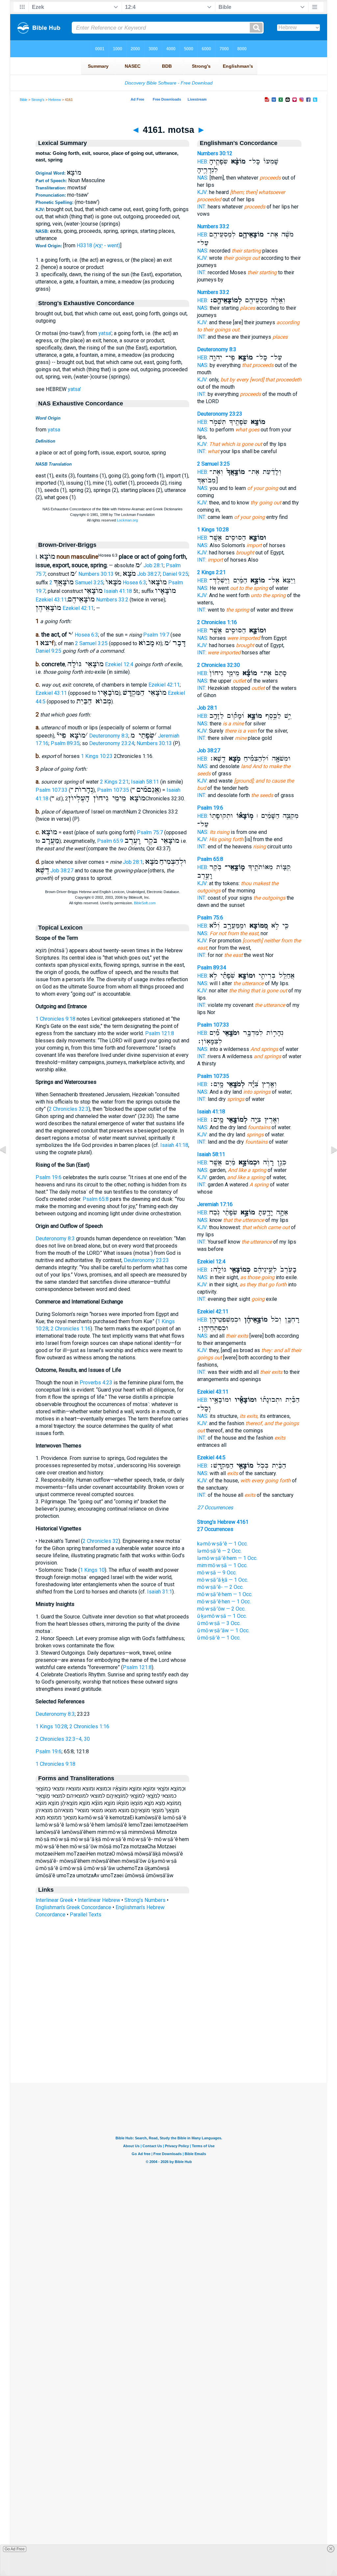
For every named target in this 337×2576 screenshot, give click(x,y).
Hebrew (55, 100)
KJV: (202, 192)
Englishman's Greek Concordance (73, 1907)
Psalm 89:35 (65, 743)
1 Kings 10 (92, 1570)
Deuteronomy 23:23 (146, 1260)
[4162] (329, 1165)
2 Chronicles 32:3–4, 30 (63, 1739)
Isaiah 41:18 (118, 591)
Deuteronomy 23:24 (112, 743)
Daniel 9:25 (175, 574)
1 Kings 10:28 (51, 1726)
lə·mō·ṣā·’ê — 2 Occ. (219, 1551)
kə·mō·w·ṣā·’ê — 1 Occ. (222, 1544)
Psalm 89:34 (212, 968)
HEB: (203, 162)
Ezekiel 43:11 (51, 600)
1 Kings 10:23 (97, 756)
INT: (202, 207)
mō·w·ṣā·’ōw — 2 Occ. (221, 1609)
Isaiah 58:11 (145, 782)
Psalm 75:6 (210, 918)
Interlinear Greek (54, 1900)
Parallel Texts (86, 1915)
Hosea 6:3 (134, 583)
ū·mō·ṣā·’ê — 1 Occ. (219, 1638)
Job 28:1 (154, 565)
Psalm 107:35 (113, 790)
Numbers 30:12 (215, 153)
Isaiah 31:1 (160, 1592)
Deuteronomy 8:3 (109, 736)
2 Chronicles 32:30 (219, 665)
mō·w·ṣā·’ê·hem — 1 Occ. (225, 1594)
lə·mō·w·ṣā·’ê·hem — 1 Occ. (227, 1558)
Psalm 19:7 (156, 635)
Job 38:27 (149, 574)
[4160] (8, 1165)
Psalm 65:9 (110, 841)
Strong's (38, 100)
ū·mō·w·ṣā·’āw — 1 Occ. (223, 1630)
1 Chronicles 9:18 (55, 1019)
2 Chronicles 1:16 (71, 1329)
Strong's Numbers (145, 1900)
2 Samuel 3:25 (76, 583)
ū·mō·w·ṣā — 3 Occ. (219, 1623)
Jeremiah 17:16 (215, 1204)
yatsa (54, 430)
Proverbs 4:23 (96, 1383)
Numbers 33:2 (112, 600)
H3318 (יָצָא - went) (98, 245)
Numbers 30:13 (96, 574)
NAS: (203, 178)
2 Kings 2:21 (114, 782)
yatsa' (105, 333)
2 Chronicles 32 (101, 1541)
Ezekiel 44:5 (211, 1458)
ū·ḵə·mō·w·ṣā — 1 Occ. (222, 1616)
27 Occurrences (215, 1507)
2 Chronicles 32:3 (69, 1109)
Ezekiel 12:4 (119, 664)
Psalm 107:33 (52, 790)
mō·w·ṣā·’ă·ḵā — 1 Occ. (223, 1580)
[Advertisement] (168, 2043)
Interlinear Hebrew (99, 1900)
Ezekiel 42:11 (78, 608)
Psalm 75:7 (150, 832)
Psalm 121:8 (160, 1033)
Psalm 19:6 (49, 1177)
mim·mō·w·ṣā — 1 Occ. (222, 1565)
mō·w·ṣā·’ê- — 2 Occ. (220, 1587)
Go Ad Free (15, 2549)
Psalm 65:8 (96, 1199)
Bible (24, 100)
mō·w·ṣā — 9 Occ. (217, 1573)
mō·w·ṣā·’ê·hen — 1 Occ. (224, 1602)
